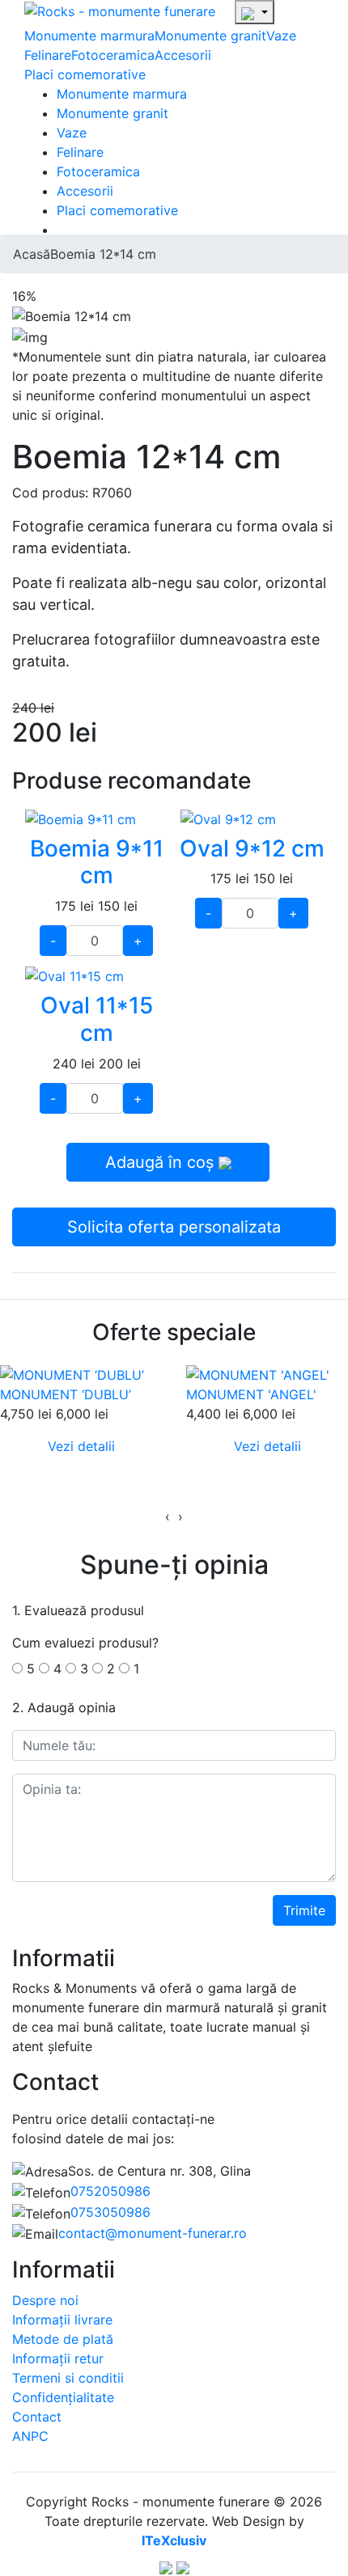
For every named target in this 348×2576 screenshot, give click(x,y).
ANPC (30, 2436)
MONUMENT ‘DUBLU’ (66, 1394)
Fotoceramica (113, 55)
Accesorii (183, 55)
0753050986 (110, 2212)
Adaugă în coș (162, 1162)
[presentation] (168, 1516)
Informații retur (58, 2358)
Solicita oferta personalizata (174, 1227)
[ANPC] (166, 2566)
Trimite (304, 1910)
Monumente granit (210, 36)
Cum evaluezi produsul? (85, 1643)
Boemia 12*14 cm (103, 254)
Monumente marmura (89, 36)
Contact (37, 2417)
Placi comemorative (85, 74)
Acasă (32, 254)
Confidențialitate (63, 2397)
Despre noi (45, 2300)
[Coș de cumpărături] (255, 12)
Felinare (48, 55)
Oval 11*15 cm (97, 1019)
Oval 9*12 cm (252, 848)
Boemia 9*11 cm (97, 862)
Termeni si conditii (68, 2378)
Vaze (281, 36)
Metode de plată (63, 2339)
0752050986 (110, 2191)
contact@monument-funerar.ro (153, 2233)
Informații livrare (62, 2320)
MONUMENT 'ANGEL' (251, 1394)
